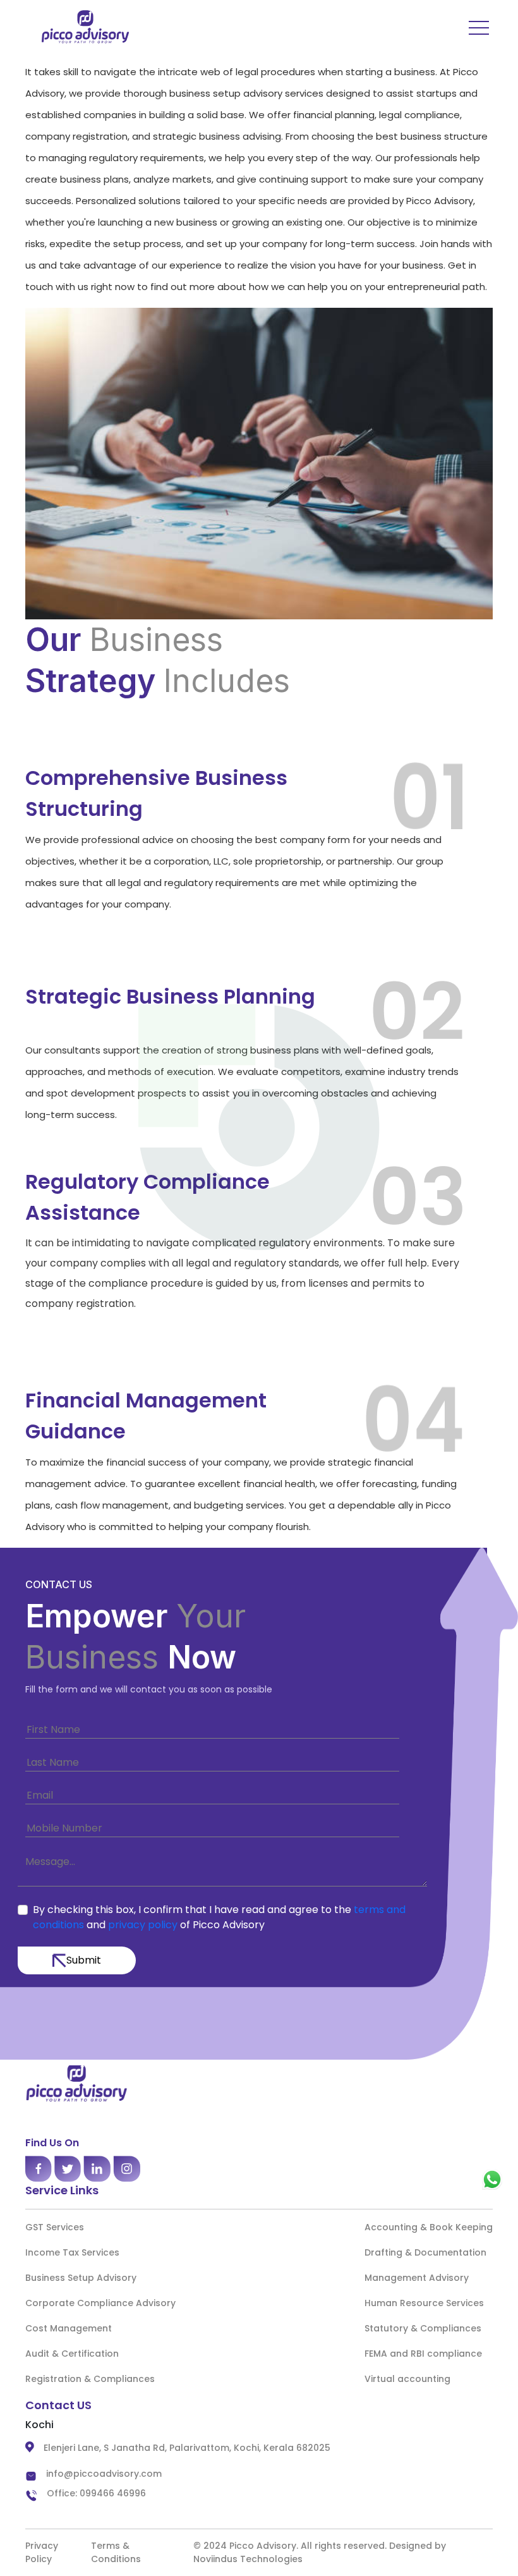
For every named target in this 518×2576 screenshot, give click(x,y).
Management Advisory (417, 2278)
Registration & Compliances (90, 2379)
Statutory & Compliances (423, 2328)
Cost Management (69, 2328)
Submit (84, 1960)
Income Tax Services (72, 2252)
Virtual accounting (407, 2379)
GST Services (55, 2227)
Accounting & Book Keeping (429, 2227)
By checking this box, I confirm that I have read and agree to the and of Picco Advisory (219, 1917)
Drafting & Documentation (425, 2252)
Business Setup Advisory (81, 2278)
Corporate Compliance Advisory (100, 2303)
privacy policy (144, 1925)
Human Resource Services (424, 2303)
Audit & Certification (72, 2354)
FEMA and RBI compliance (423, 2354)
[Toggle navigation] (469, 27)
